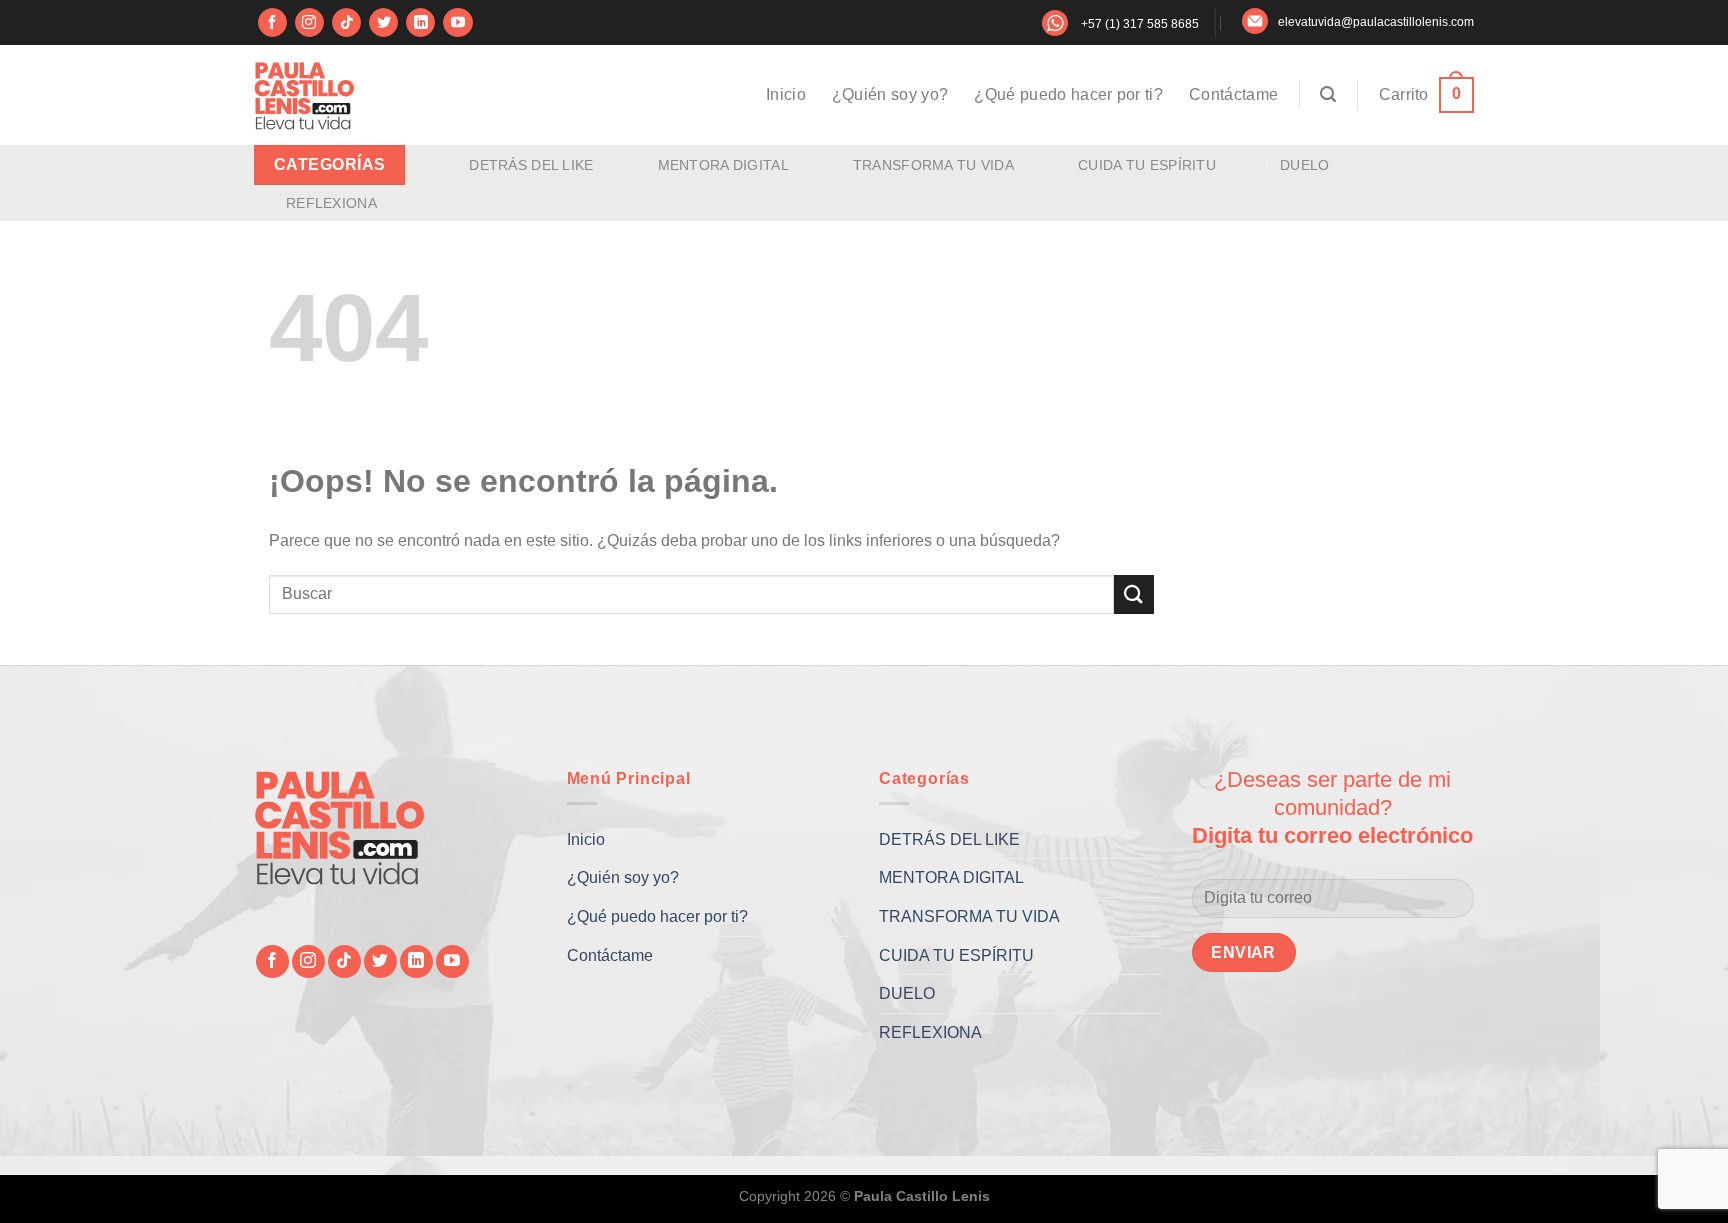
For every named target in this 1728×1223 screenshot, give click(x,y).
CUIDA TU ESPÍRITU (1147, 165)
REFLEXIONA (331, 203)
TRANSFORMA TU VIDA (933, 165)
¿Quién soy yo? (890, 94)
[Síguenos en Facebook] (272, 23)
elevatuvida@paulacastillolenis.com (1376, 22)
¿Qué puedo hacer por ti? (1068, 94)
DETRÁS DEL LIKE (531, 165)
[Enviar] (1134, 594)
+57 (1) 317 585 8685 (1140, 24)
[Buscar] (1328, 94)
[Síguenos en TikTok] (346, 23)
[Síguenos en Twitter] (383, 23)
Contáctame (1233, 94)
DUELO (1304, 165)
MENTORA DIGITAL (723, 165)
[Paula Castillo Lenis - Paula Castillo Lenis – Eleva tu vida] (304, 95)
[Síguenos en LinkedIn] (420, 23)
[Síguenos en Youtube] (457, 23)
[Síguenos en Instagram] (309, 23)
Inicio (786, 94)
